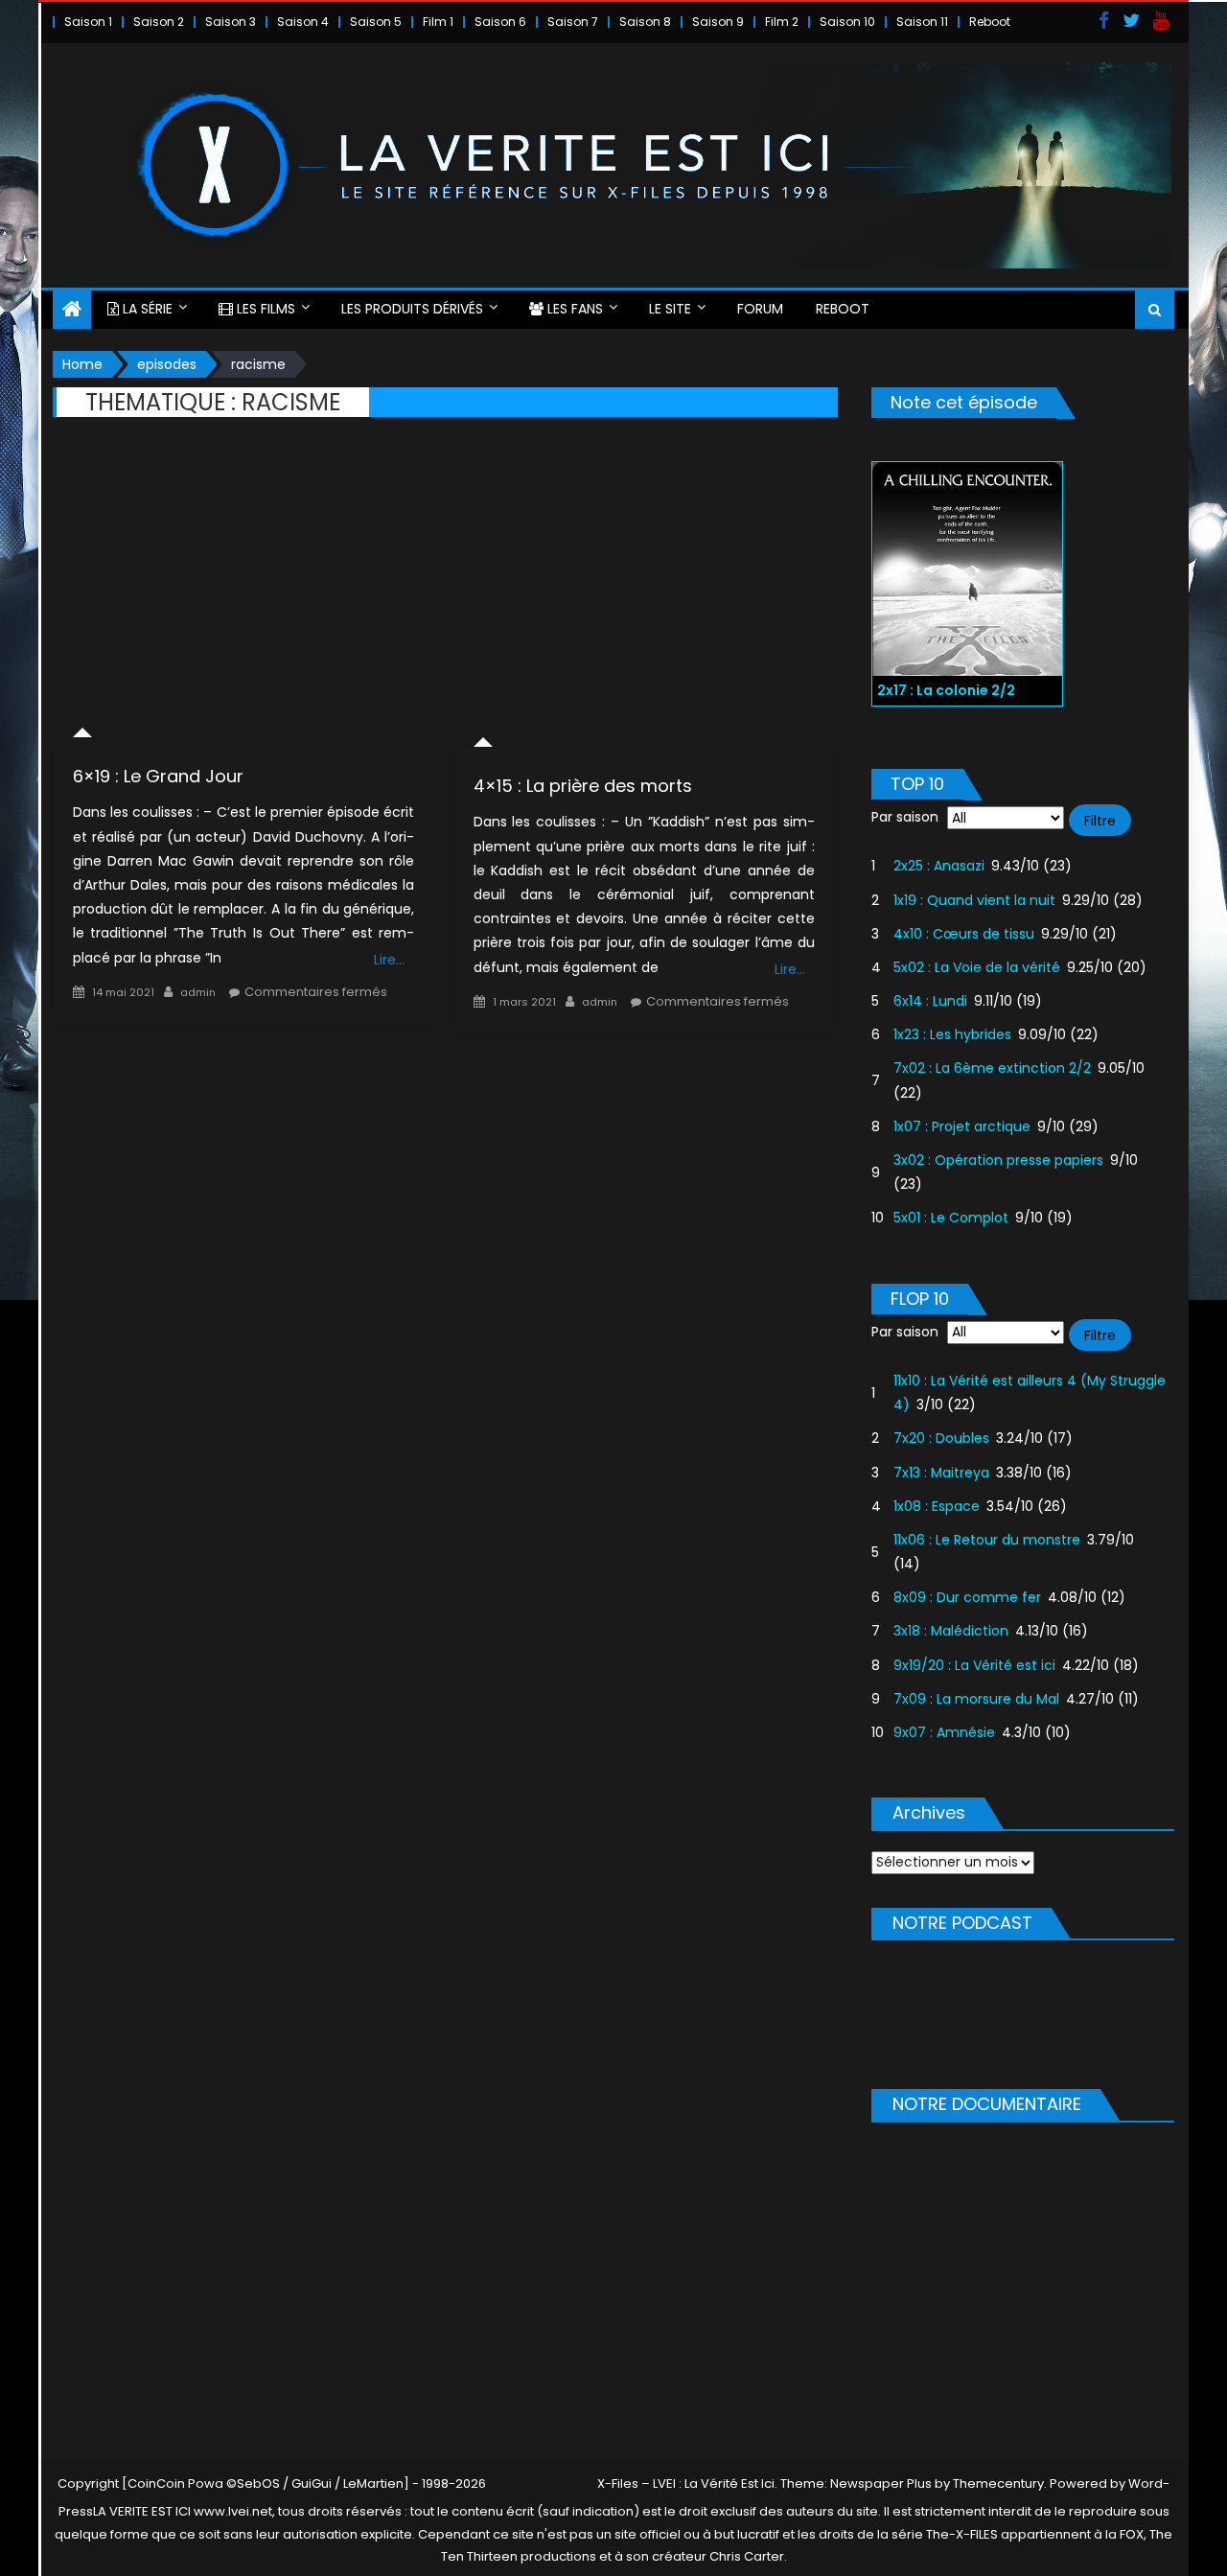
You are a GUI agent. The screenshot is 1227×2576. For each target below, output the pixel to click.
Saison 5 (376, 22)
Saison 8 (645, 22)
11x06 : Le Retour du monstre (987, 1540)
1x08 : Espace (937, 1506)
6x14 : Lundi (930, 1001)
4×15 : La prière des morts (583, 786)
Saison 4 (303, 22)
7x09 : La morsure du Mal (976, 1699)
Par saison (905, 817)
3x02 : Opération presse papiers (998, 1160)
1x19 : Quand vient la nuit (974, 900)
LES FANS (573, 309)
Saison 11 (922, 22)
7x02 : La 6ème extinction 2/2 (992, 1068)
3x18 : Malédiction (951, 1631)
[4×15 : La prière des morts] (644, 596)
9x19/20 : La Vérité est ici (974, 1665)
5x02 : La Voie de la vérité (977, 967)
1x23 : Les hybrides (952, 1034)
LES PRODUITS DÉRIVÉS (412, 309)
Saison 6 (500, 22)
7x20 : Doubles (941, 1438)
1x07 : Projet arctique (962, 1126)
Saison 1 (88, 22)
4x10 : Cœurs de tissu (964, 934)
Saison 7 (573, 22)
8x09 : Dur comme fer (967, 1597)
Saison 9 (718, 22)
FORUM (760, 309)
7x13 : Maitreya (941, 1473)
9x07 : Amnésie (944, 1732)
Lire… (389, 960)
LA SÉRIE (146, 309)
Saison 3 (231, 22)
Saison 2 (159, 22)
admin (198, 992)
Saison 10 (847, 22)
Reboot (990, 22)
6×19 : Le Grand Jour (158, 776)
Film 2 (782, 22)
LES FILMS (264, 309)
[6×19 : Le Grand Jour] (243, 592)
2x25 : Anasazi (939, 866)
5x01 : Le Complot (951, 1218)
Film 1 (438, 22)
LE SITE (670, 309)
